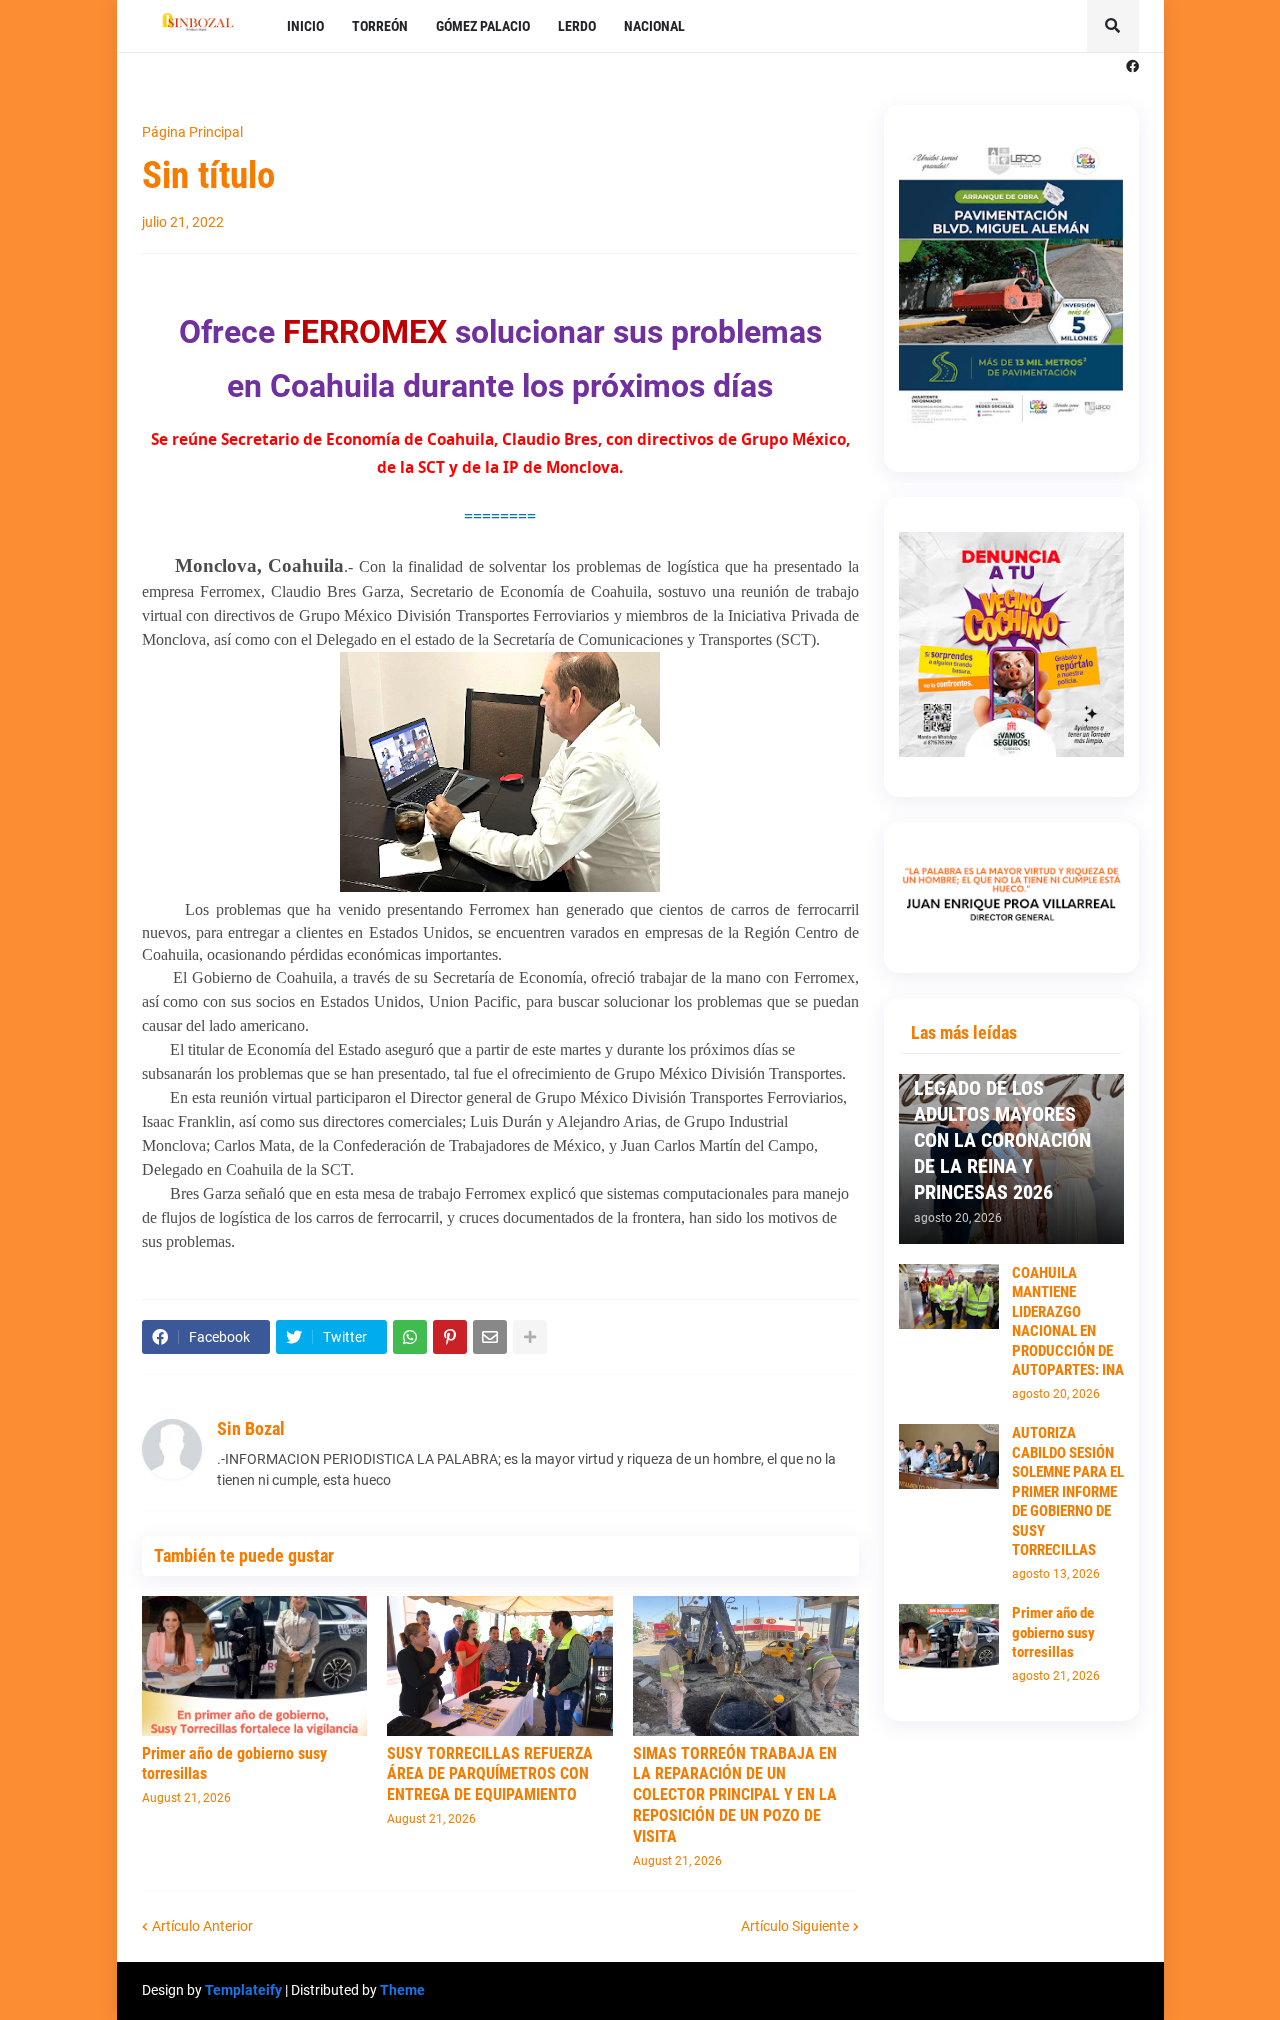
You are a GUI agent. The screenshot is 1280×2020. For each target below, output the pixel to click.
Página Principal (192, 132)
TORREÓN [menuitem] (380, 26)
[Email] (490, 1337)
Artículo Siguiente (795, 1926)
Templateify (243, 1990)
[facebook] (1132, 67)
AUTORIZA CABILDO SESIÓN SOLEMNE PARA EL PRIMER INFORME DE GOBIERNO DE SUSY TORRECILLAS (1068, 1491)
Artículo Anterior (202, 1926)
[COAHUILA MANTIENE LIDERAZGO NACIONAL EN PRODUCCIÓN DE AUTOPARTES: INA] (949, 1296)
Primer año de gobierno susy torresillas (234, 1764)
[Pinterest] (450, 1337)
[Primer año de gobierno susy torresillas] (255, 1666)
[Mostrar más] (530, 1337)
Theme (402, 1990)
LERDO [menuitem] (577, 26)
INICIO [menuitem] (305, 26)
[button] (1113, 26)
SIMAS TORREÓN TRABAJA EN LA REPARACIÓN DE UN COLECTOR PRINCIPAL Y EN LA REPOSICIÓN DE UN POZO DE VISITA (735, 1795)
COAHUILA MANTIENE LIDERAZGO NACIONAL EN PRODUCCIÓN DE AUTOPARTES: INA (1068, 1322)
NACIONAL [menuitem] (654, 26)
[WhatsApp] (410, 1337)
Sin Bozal (251, 1428)
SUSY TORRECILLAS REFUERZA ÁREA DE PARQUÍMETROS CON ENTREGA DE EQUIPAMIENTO (490, 1774)
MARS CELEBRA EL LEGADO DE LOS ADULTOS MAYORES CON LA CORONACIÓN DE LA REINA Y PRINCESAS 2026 (1002, 1127)
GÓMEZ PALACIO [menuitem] (483, 26)
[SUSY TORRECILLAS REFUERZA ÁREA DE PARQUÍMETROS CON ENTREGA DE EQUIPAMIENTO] (500, 1666)
